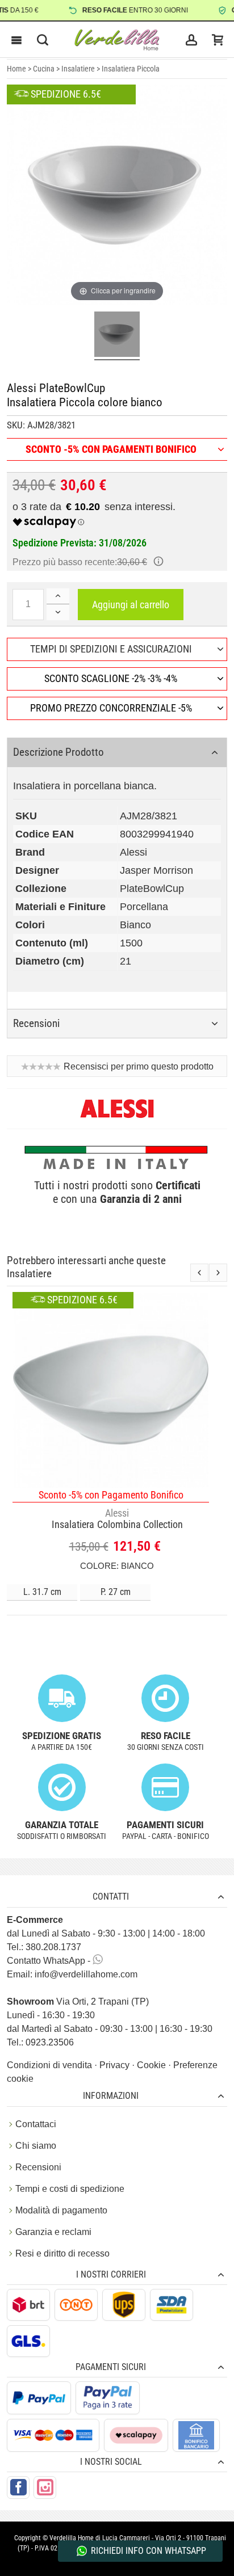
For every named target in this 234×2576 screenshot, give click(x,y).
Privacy (116, 2065)
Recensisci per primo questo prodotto (139, 1066)
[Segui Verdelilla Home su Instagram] (45, 2487)
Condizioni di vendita (51, 2065)
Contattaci (36, 2124)
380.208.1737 (53, 1947)
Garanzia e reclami (53, 2232)
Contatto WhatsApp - (50, 1961)
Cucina (44, 69)
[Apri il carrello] (218, 40)
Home (16, 69)
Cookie (152, 2065)
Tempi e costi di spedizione (70, 2189)
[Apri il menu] (16, 40)
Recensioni (38, 2167)
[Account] (191, 40)
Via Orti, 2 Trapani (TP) (78, 2002)
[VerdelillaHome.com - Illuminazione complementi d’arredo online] (117, 40)
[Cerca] (43, 40)
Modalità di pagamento (61, 2210)
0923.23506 (50, 2042)
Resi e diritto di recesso (62, 2253)
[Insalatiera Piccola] (117, 336)
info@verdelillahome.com (86, 1974)
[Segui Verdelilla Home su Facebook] (18, 2487)
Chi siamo (36, 2146)
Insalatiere (78, 69)
